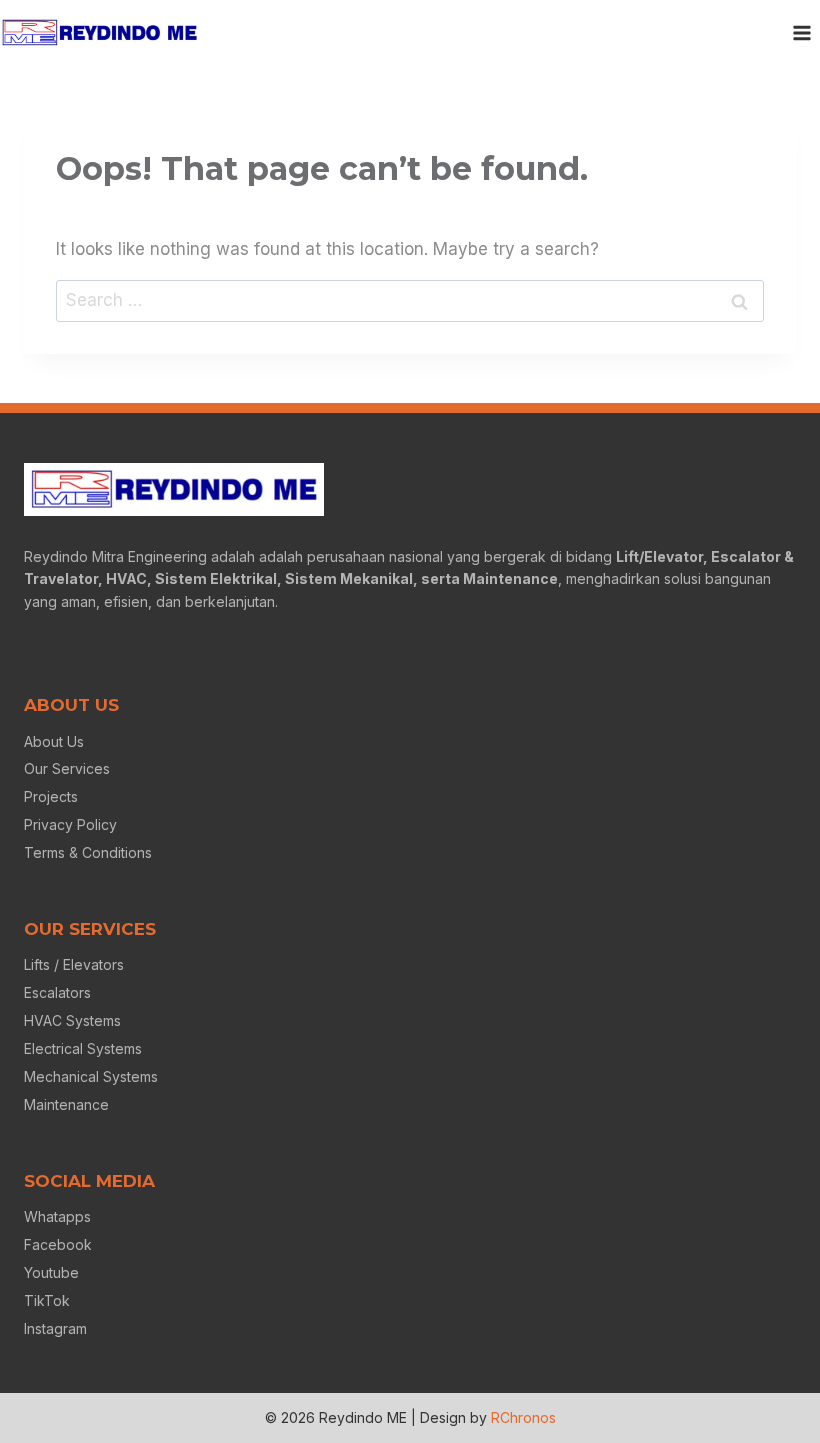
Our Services (67, 768)
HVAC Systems (72, 1020)
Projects (51, 796)
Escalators (57, 992)
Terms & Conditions (88, 852)
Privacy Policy (70, 824)
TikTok (47, 1300)
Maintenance (66, 1104)
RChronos (523, 1417)
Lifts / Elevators (74, 964)
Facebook (58, 1244)
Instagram (55, 1328)
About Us (54, 741)
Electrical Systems (83, 1048)
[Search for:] (410, 300)
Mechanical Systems (91, 1076)
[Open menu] (801, 32)
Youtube (51, 1272)
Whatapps (57, 1216)
